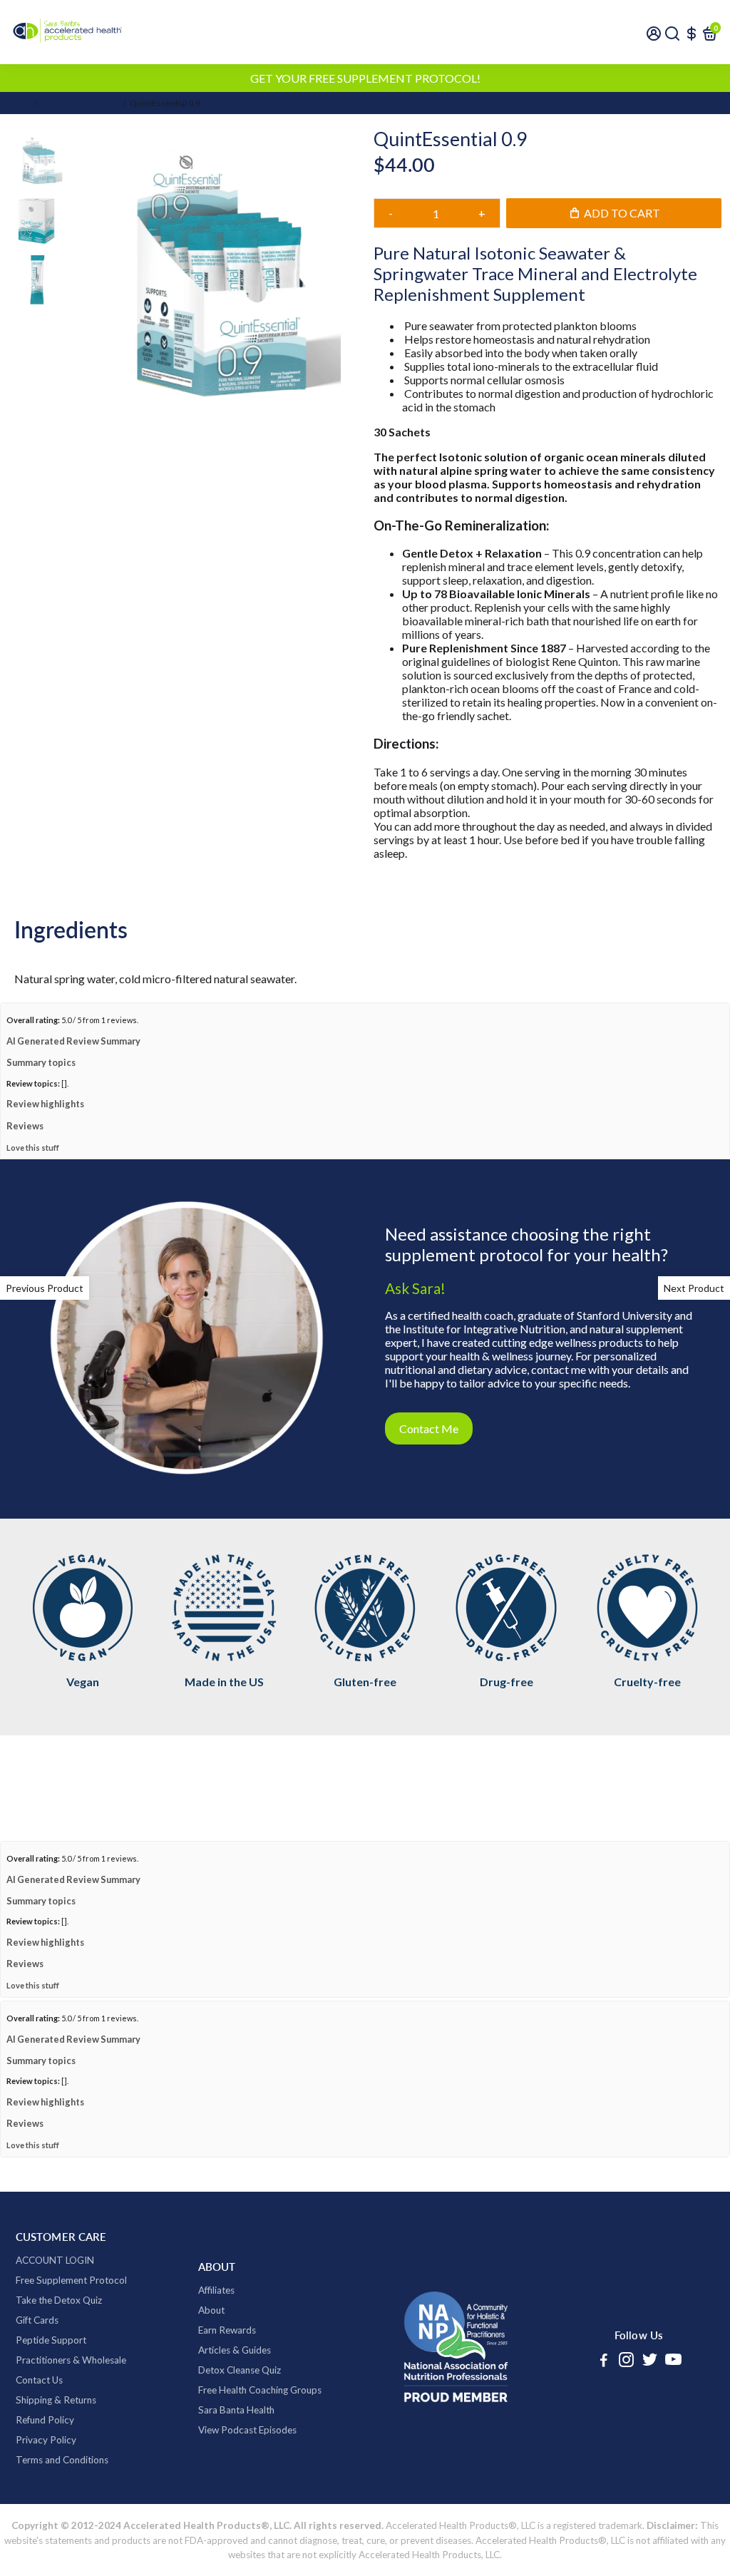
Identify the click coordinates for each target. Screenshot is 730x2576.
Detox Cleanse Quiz (240, 2432)
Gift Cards (37, 2382)
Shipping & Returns (56, 2462)
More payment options (548, 283)
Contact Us (39, 2442)
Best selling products (78, 103)
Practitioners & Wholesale (71, 2422)
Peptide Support (51, 2402)
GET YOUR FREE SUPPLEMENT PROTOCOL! (365, 78)
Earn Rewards (227, 2392)
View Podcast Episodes (247, 2492)
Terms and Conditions (62, 2522)
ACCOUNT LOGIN (55, 2322)
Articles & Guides (235, 2412)
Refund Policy (45, 2482)
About (211, 2372)
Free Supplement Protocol (71, 2342)
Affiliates (216, 2352)
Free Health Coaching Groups (260, 2452)
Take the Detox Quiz (59, 2362)
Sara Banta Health (236, 2472)
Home (18, 103)
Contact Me (429, 1490)
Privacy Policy (46, 2502)
